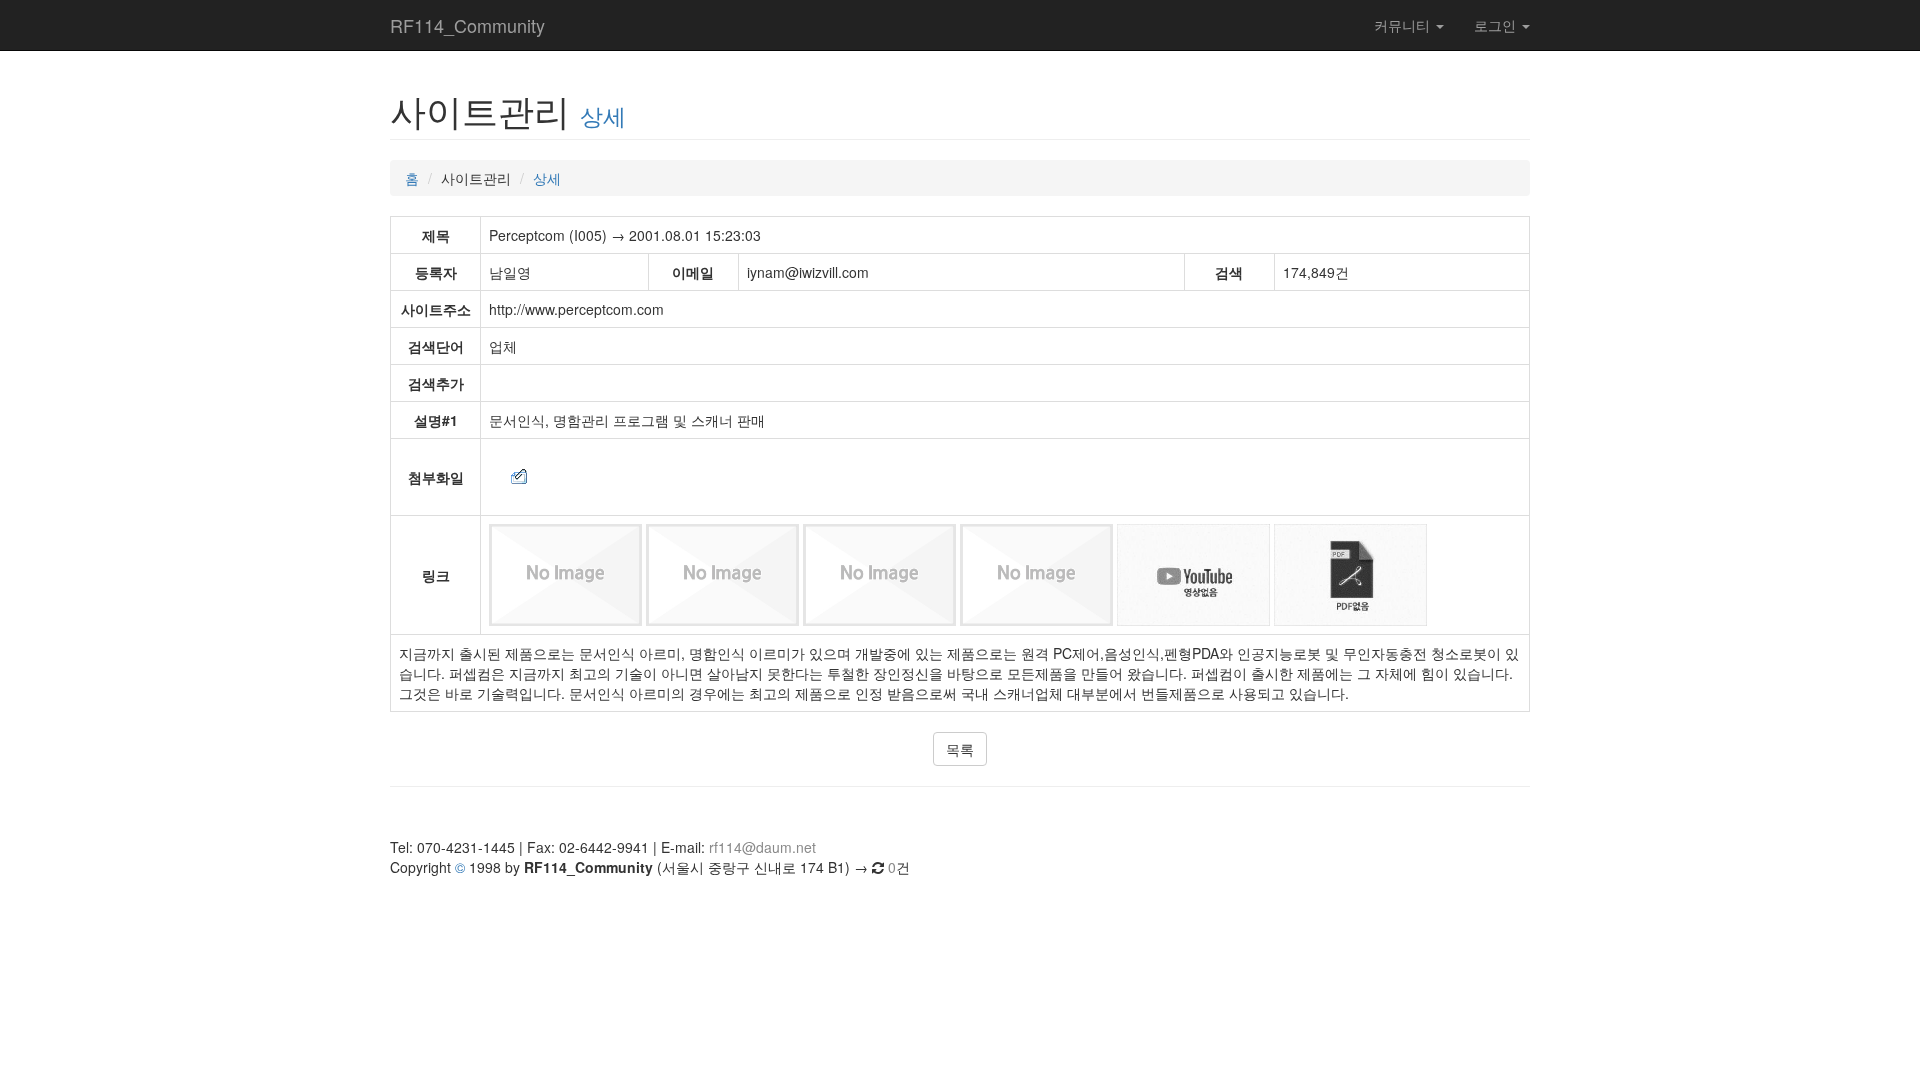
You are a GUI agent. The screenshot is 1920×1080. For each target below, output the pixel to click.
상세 (603, 115)
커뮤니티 (1404, 25)
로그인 (1497, 25)
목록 (960, 749)
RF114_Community (467, 25)
